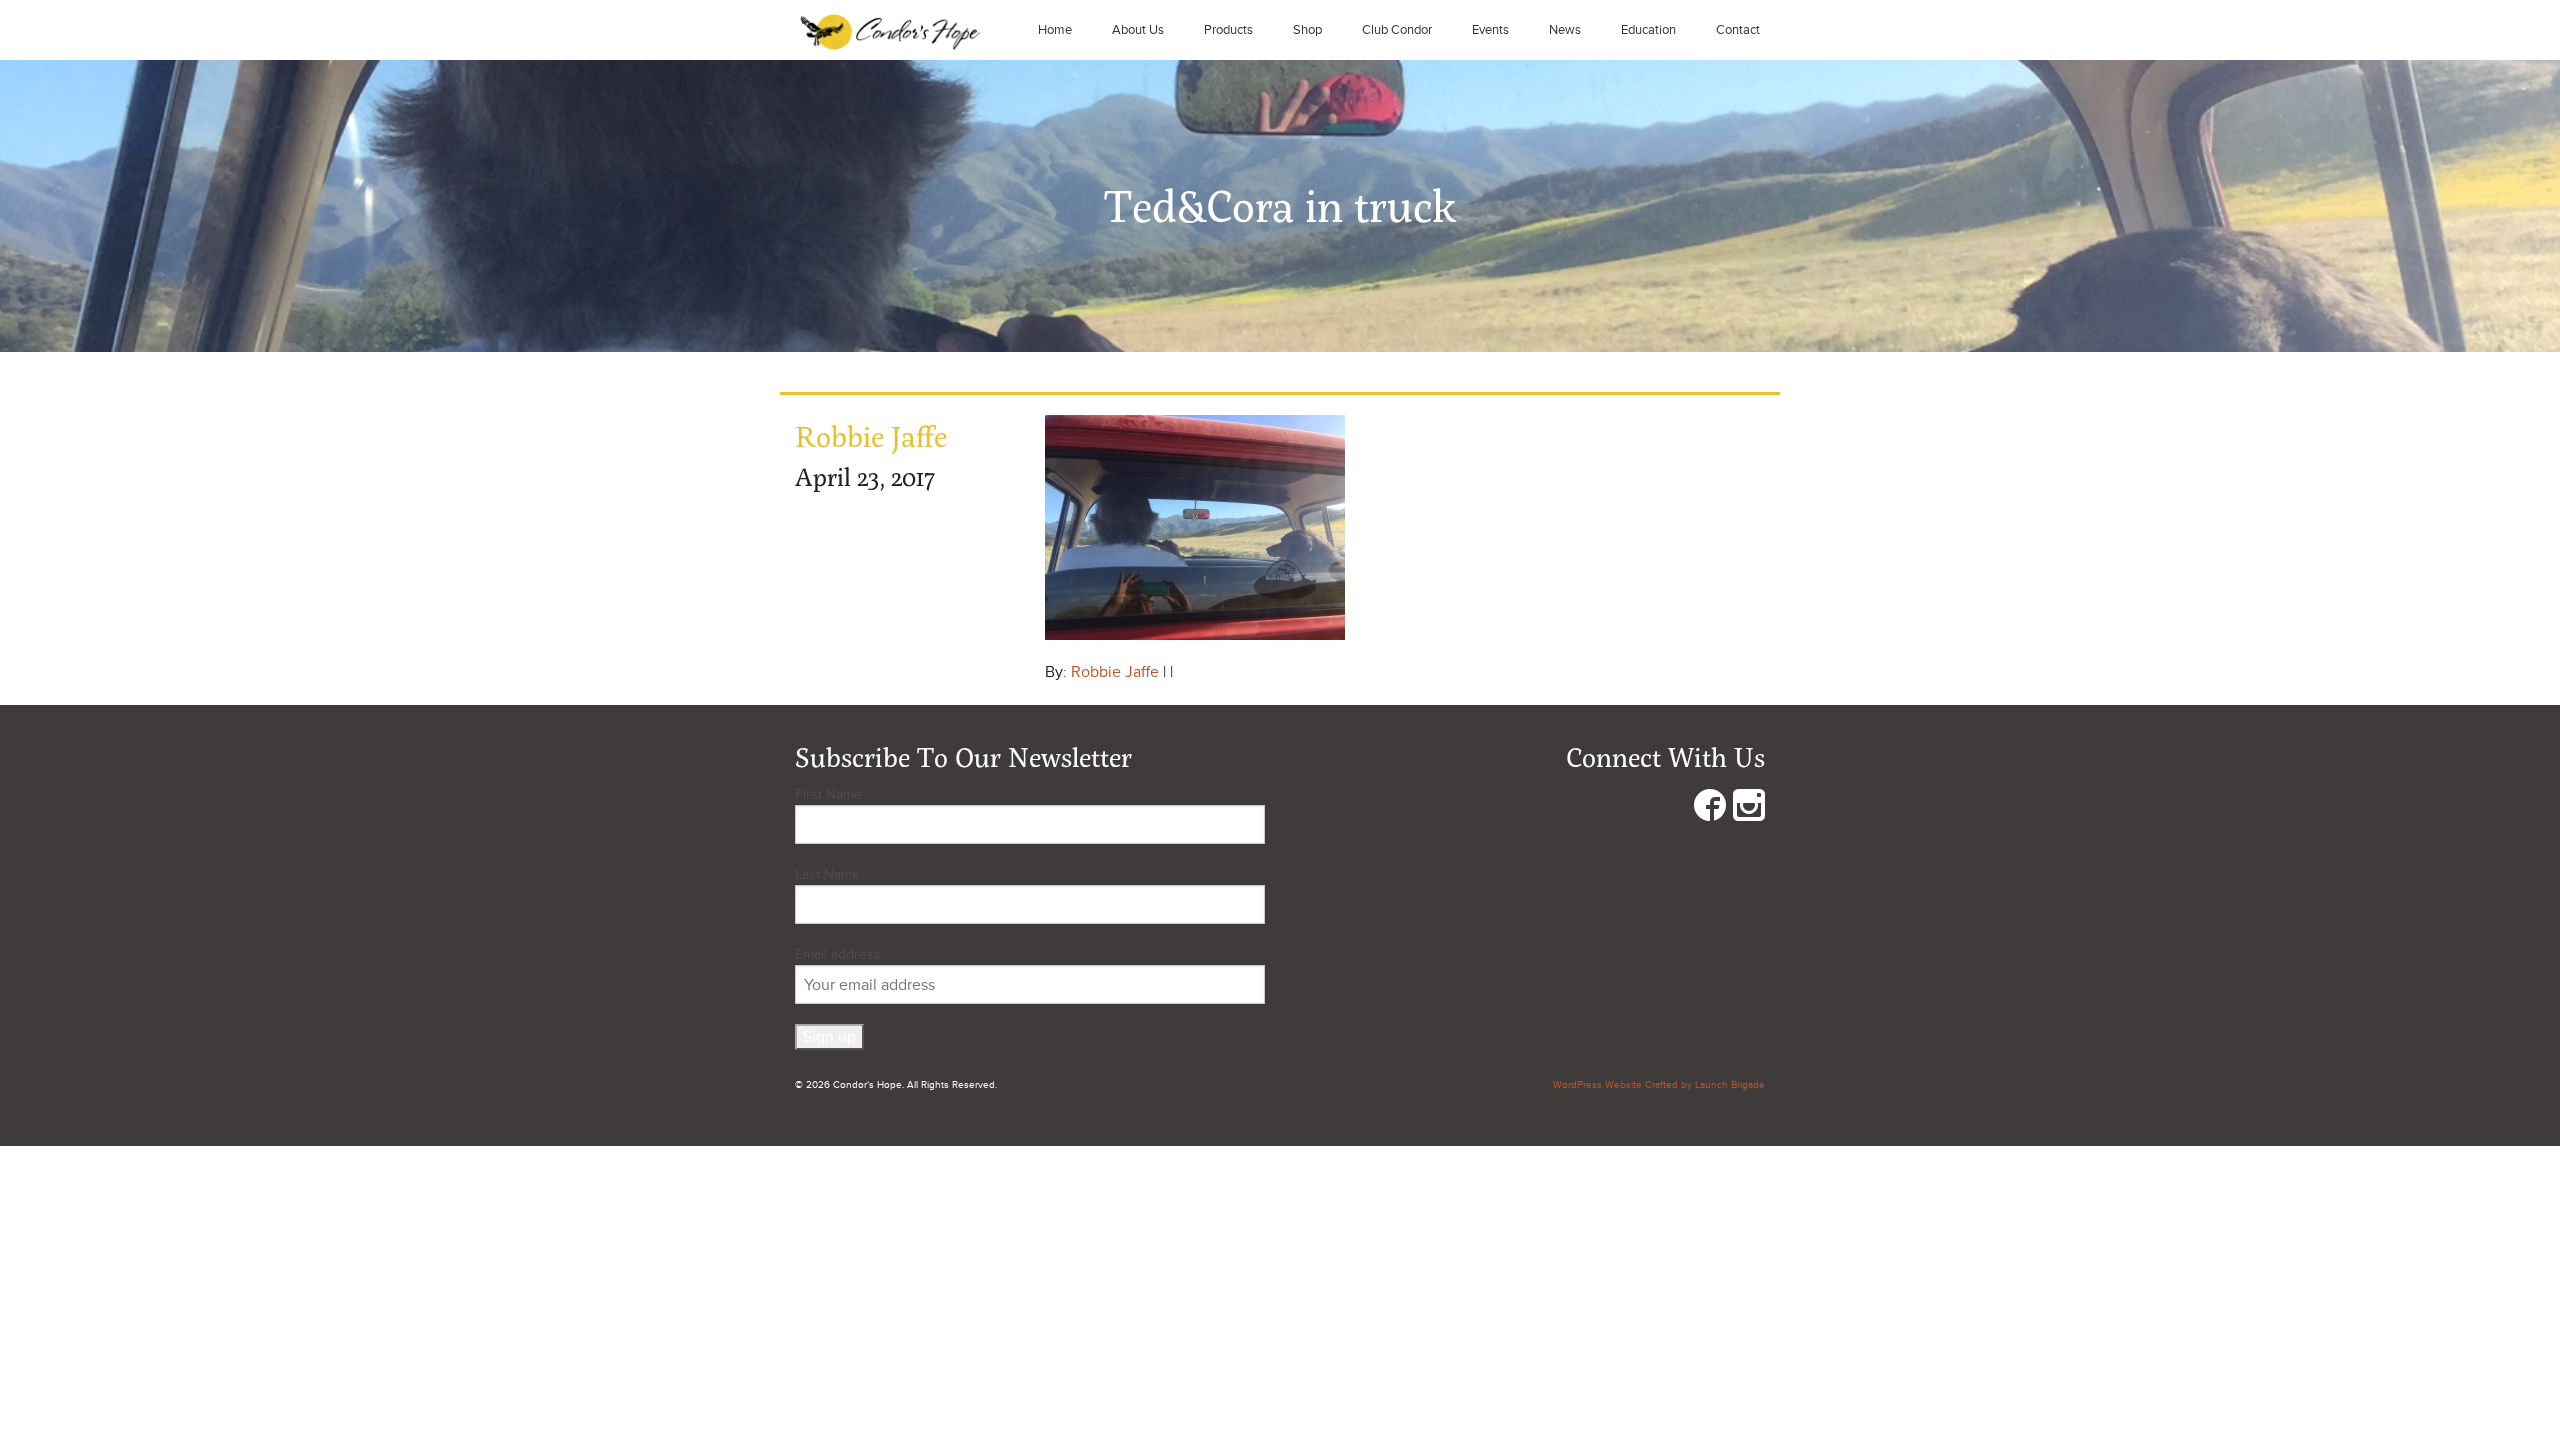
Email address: (839, 954)
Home (1055, 30)
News (1565, 30)
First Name (828, 794)
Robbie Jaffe (1115, 672)
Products (1228, 30)
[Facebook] (1710, 809)
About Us (1138, 30)
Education (1648, 30)
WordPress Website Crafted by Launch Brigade (1659, 1085)
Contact (1738, 30)
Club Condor (1397, 30)
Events (1490, 30)
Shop (1307, 30)
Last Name (827, 874)
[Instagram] (1749, 809)
